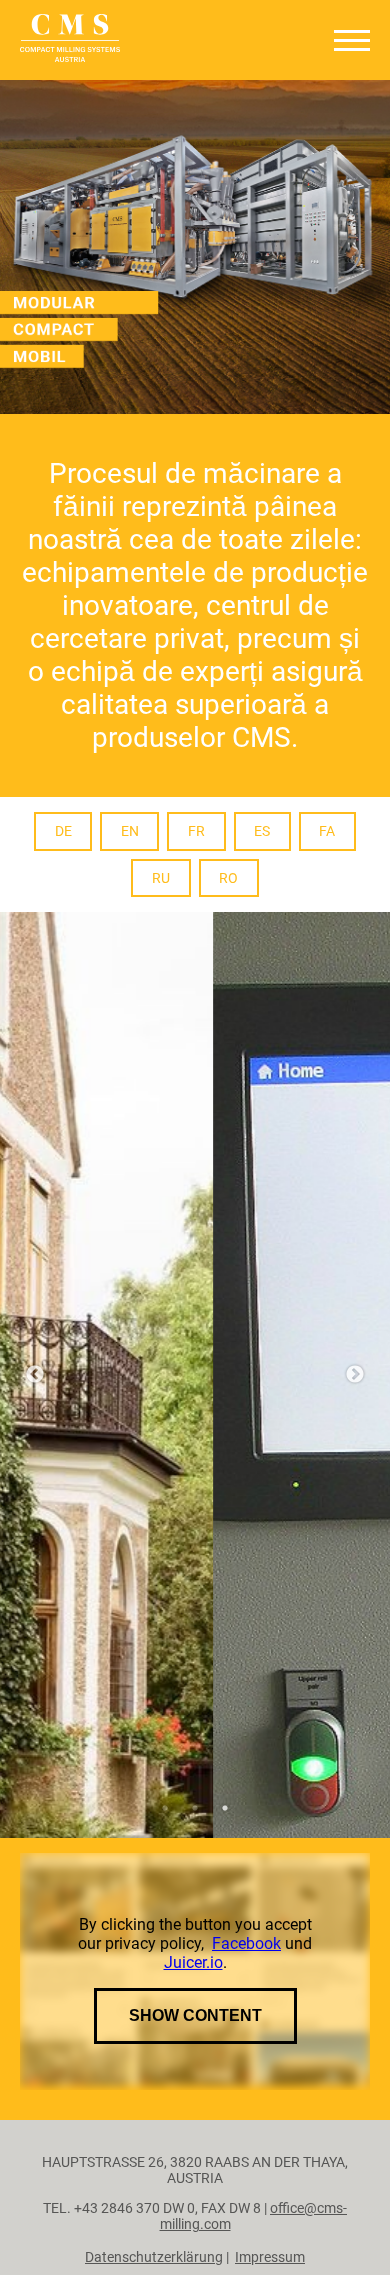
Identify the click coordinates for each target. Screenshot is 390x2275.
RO (228, 878)
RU (161, 878)
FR (196, 831)
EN (130, 831)
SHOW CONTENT (195, 2227)
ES (262, 831)
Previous (35, 1481)
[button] (352, 40)
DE (63, 831)
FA (327, 831)
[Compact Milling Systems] (70, 40)
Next (355, 1481)
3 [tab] (225, 2020)
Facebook (246, 2155)
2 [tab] (195, 2020)
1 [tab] (165, 2020)
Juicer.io (193, 2174)
